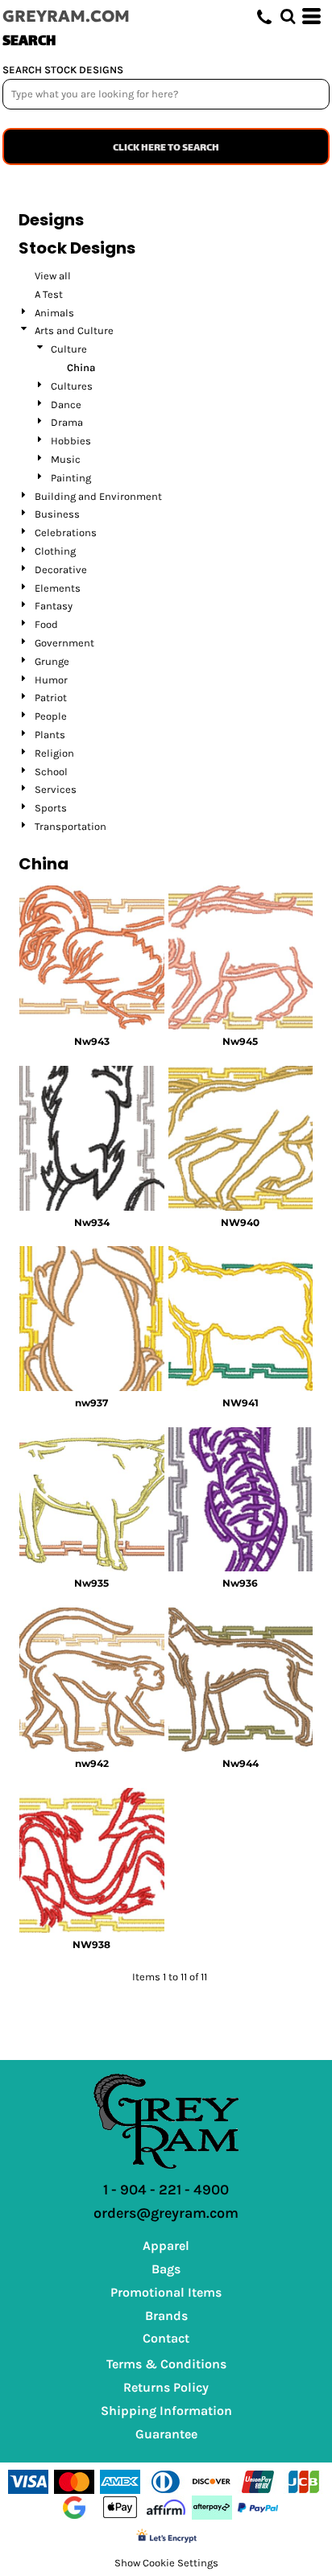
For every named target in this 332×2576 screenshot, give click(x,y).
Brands (166, 2316)
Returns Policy (166, 2387)
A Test (49, 294)
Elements (58, 588)
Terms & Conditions (166, 2364)
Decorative (61, 570)
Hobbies (71, 441)
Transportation (71, 826)
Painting (71, 478)
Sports (51, 808)
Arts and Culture (74, 330)
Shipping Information (166, 2411)
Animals (54, 313)
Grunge (52, 661)
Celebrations (66, 533)
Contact (166, 2338)
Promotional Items (166, 2292)
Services (56, 789)
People (51, 716)
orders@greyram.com (166, 2213)
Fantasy (54, 606)
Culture (69, 349)
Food (46, 624)
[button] (288, 16)
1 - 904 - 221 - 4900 (166, 2190)
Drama (67, 422)
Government (64, 643)
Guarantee (166, 2434)
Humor (51, 680)
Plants (50, 735)
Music (66, 459)
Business (57, 514)
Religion (54, 753)
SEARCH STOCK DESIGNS (63, 70)
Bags (166, 2269)
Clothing (55, 551)
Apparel (166, 2246)
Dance (66, 405)
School (51, 772)
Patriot (51, 698)
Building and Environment (98, 496)
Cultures (72, 386)
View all (53, 276)
